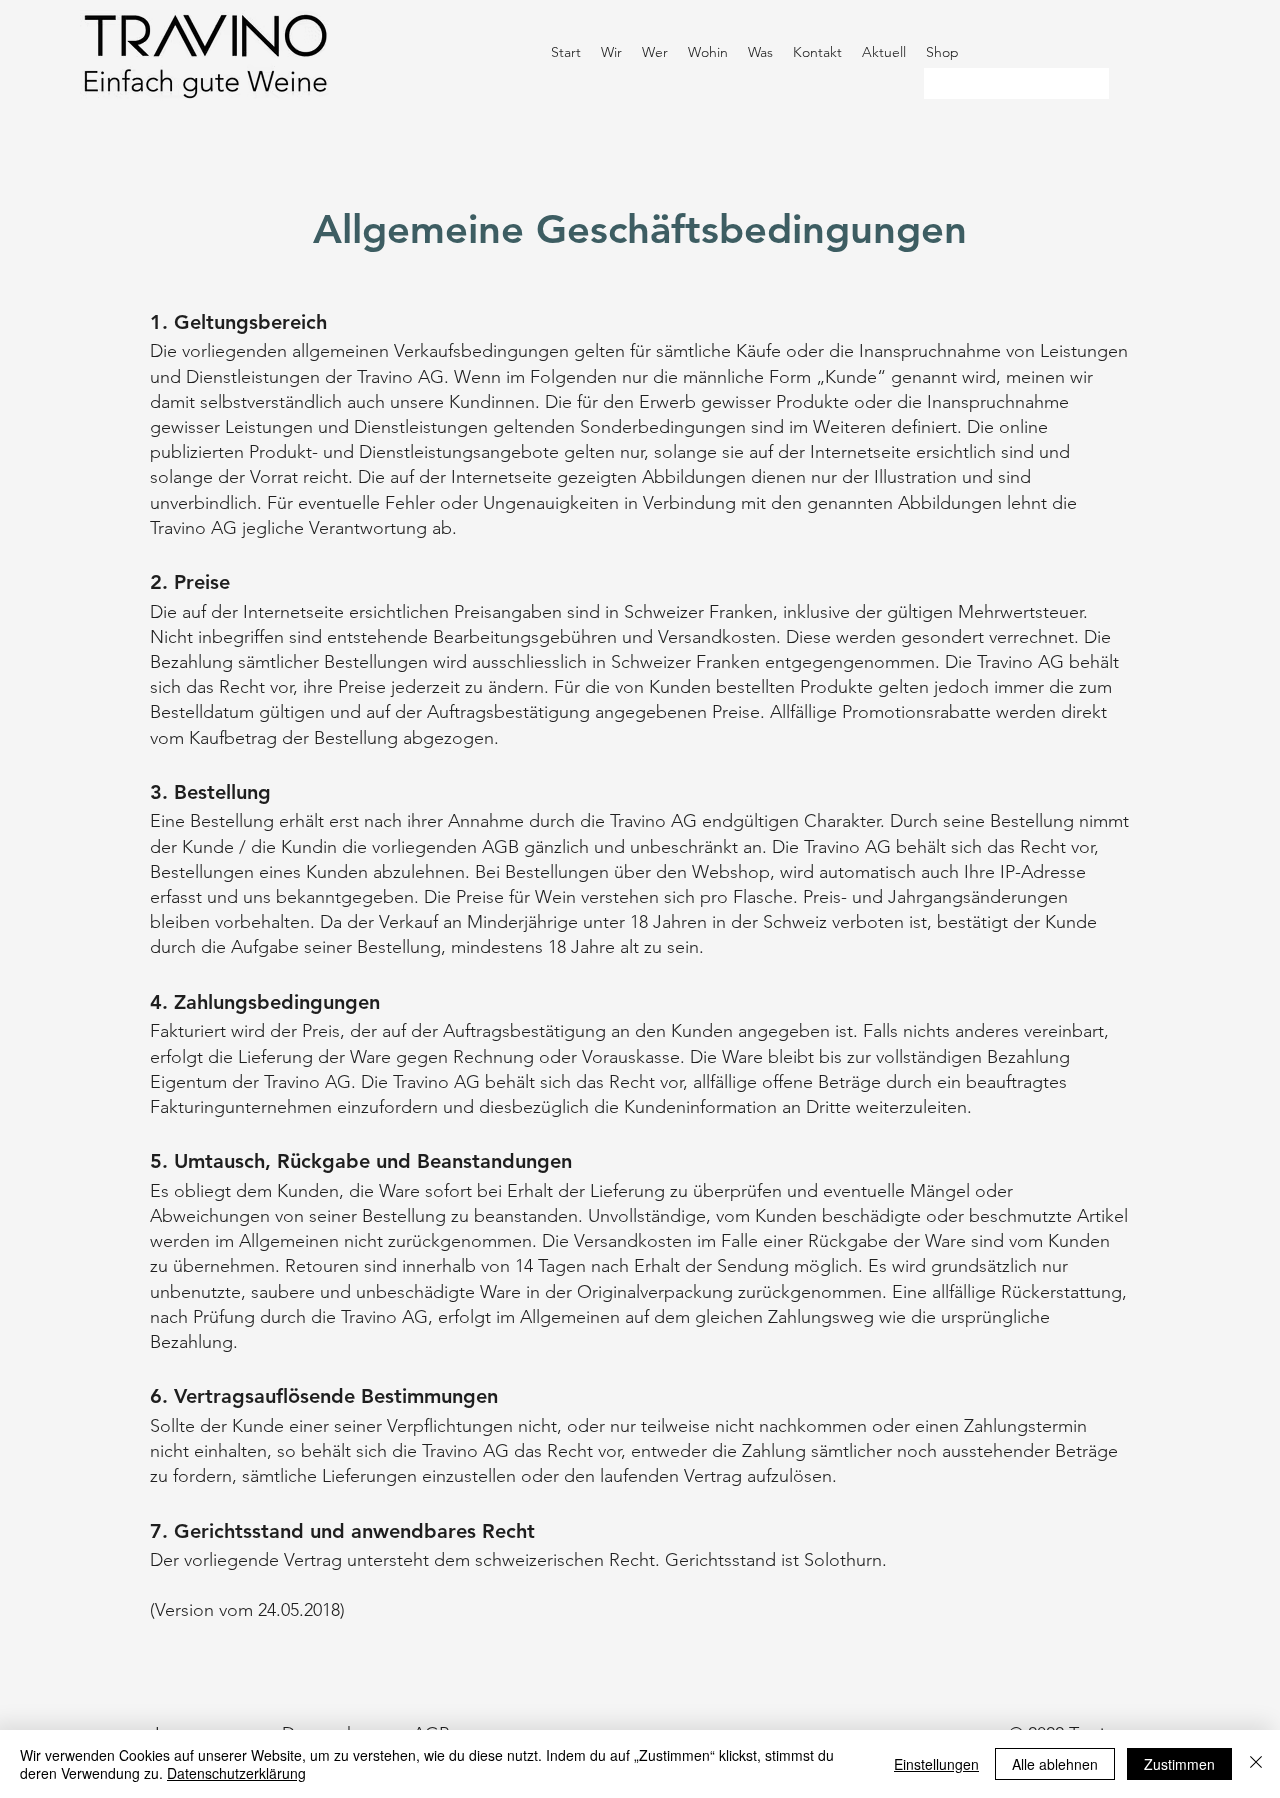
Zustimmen (1179, 1764)
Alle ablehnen (1055, 1764)
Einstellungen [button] (936, 1764)
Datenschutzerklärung (236, 1773)
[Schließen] (1256, 1764)
